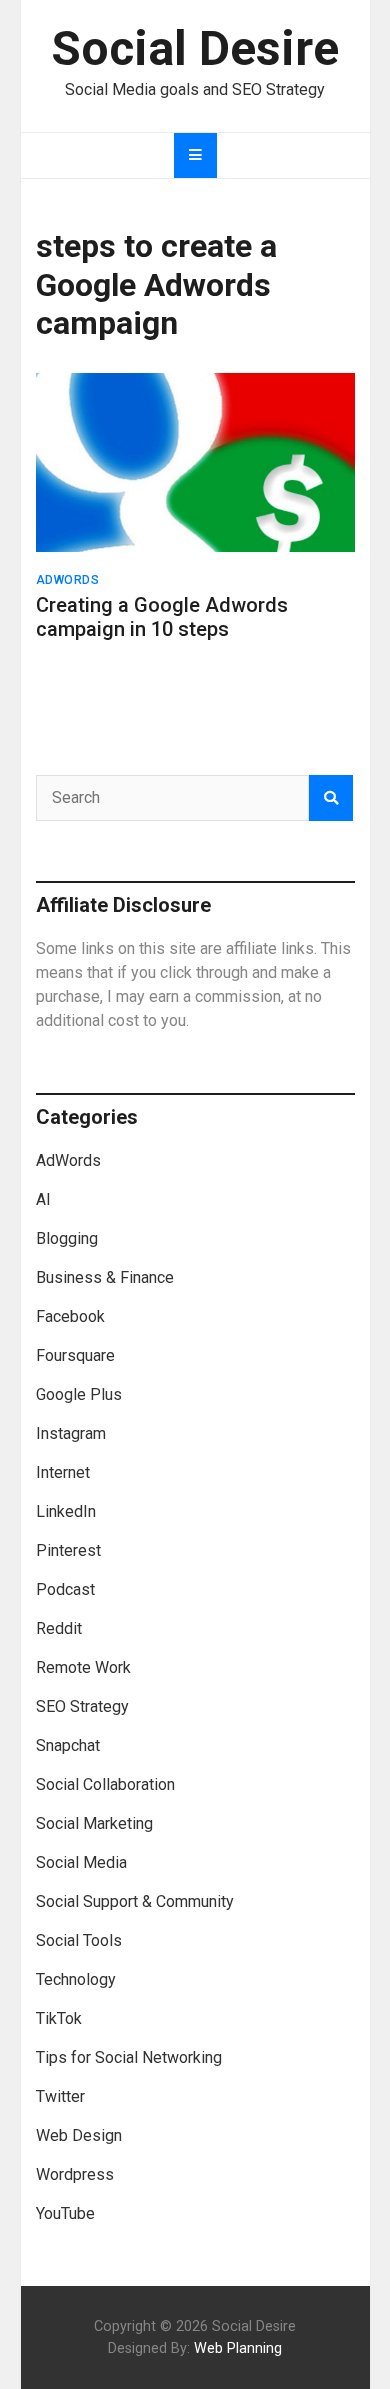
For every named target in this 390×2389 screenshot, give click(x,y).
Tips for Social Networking (129, 2057)
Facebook (70, 1316)
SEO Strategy (82, 1706)
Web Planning (238, 2348)
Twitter (60, 2096)
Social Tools (79, 1940)
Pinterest (68, 1550)
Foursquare (75, 1355)
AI (43, 1199)
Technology (76, 1979)
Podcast (65, 1589)
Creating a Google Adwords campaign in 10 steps (162, 617)
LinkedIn (66, 1511)
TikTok (59, 2018)
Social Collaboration (105, 1784)
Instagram (71, 1433)
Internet (63, 1472)
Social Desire (195, 48)
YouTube (65, 2213)
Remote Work (83, 1667)
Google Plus (79, 1394)
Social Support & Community (135, 1901)
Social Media (81, 1862)
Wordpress (75, 2174)
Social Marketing (94, 1823)
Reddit (59, 1628)
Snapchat (68, 1745)
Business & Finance (105, 1277)
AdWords (68, 580)
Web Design (79, 2135)
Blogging (67, 1238)
